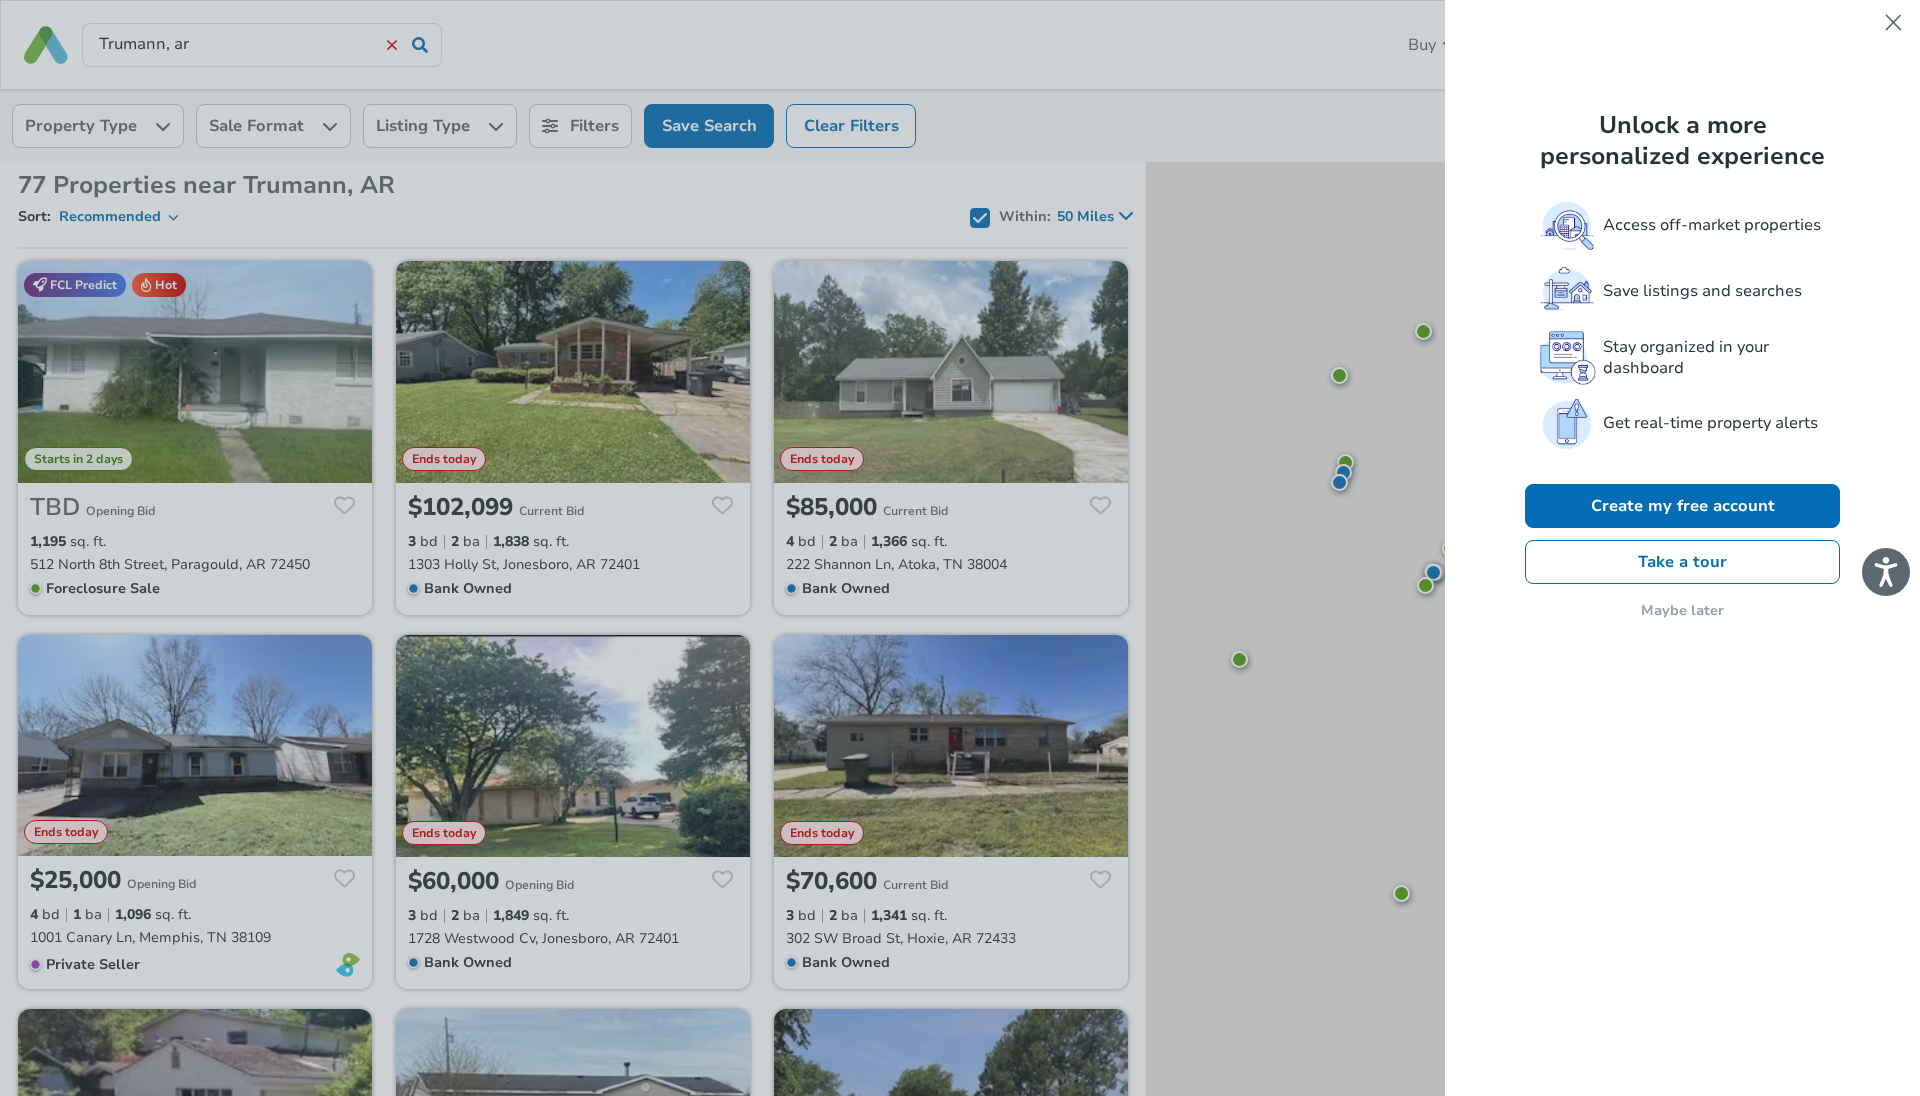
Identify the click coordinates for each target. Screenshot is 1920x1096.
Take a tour (1682, 562)
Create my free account (1683, 506)
